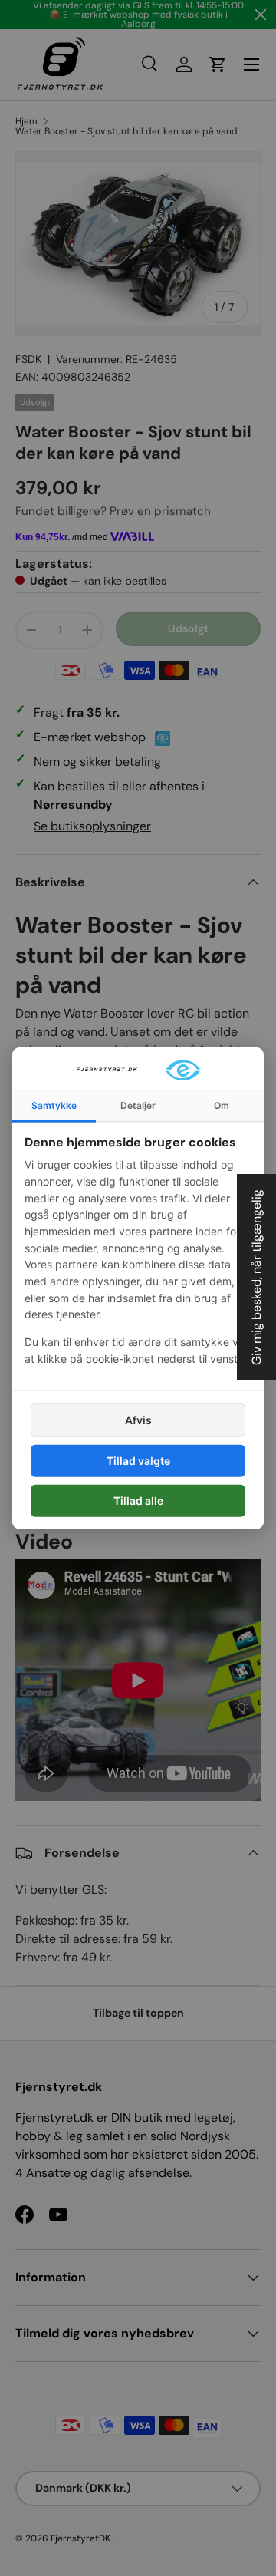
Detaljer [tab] (138, 1105)
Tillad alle (138, 1501)
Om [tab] (222, 1105)
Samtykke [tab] (54, 1105)
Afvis (138, 1419)
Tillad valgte (138, 1460)
